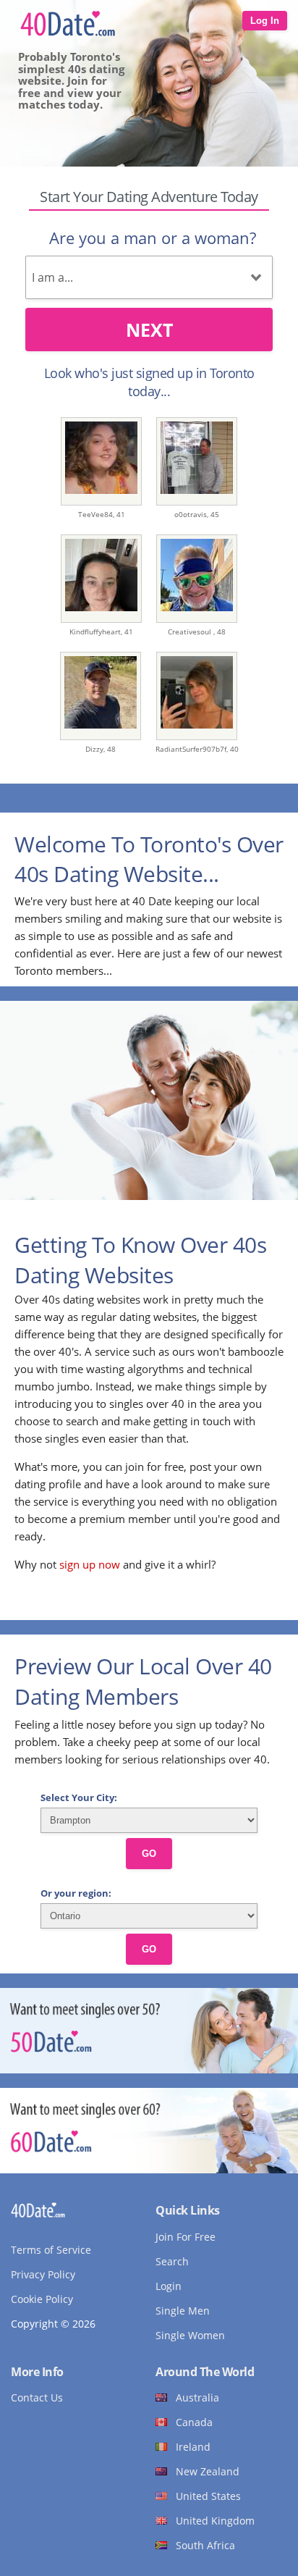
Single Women (190, 2335)
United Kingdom (215, 2521)
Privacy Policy (43, 2274)
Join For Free (186, 2237)
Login (169, 2286)
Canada (194, 2422)
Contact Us (37, 2397)
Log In (265, 21)
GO (149, 1854)
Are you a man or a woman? (153, 238)
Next (149, 330)
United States (208, 2496)
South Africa (205, 2545)
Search (172, 2261)
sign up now (90, 1564)
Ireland (193, 2447)
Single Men (183, 2311)
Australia (197, 2397)
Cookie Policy (42, 2299)
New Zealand (208, 2471)
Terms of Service (51, 2250)
